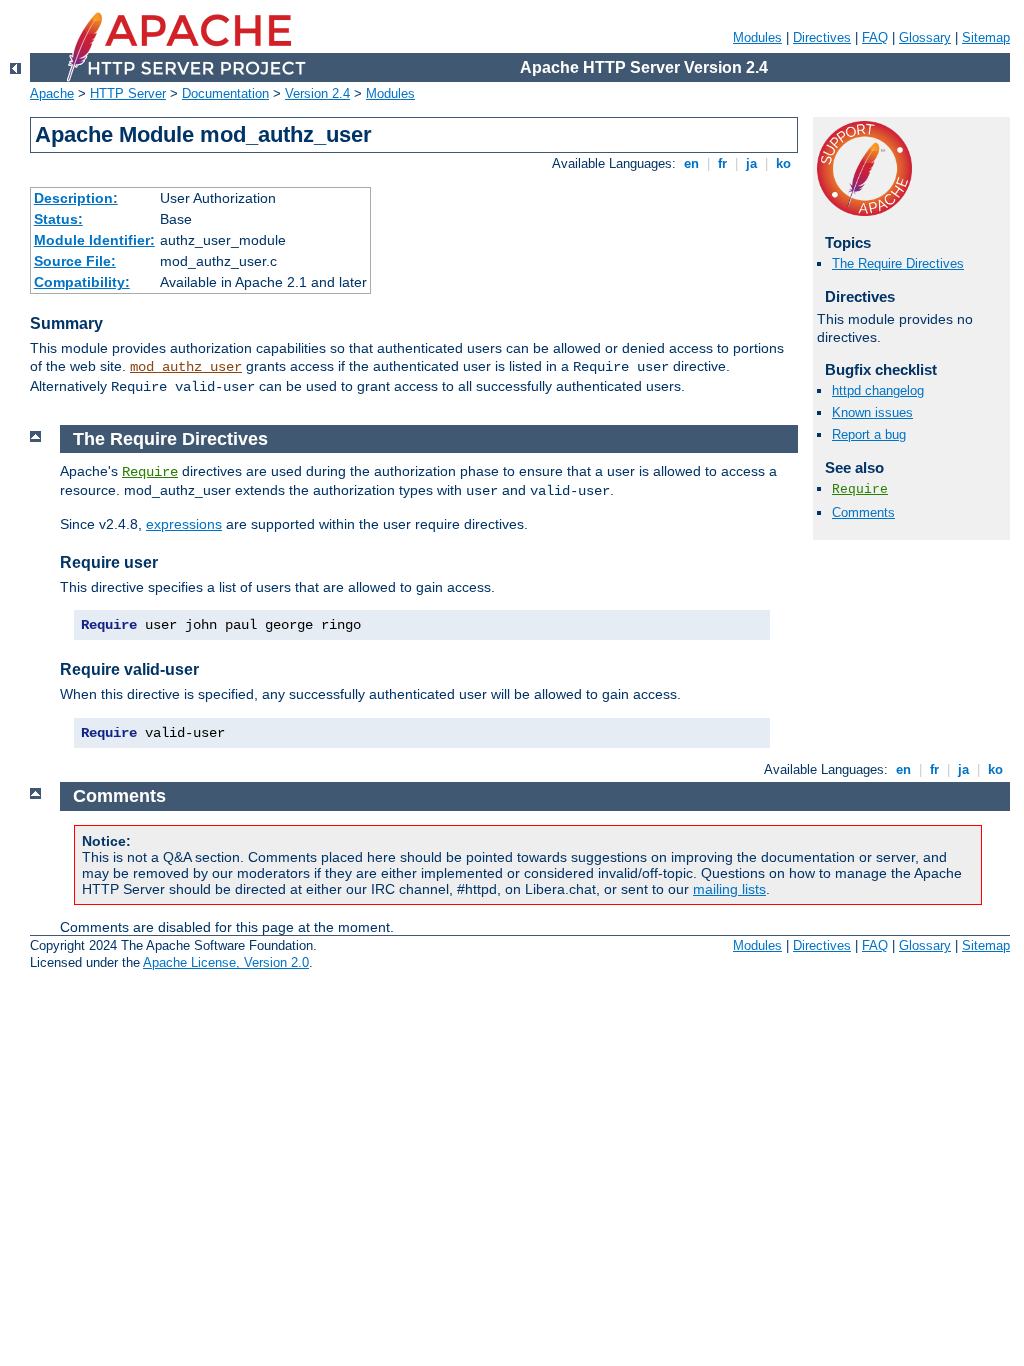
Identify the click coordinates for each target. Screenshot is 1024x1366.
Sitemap (986, 37)
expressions (184, 524)
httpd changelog (878, 390)
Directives (822, 37)
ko (783, 163)
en (691, 163)
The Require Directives (898, 263)
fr (722, 163)
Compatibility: (82, 282)
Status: (58, 219)
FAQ (875, 37)
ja (751, 163)
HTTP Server (128, 93)
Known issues (872, 412)
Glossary (925, 37)
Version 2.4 (317, 93)
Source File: (75, 261)
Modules (757, 37)
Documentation (225, 93)
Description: (76, 198)
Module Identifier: (94, 240)
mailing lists (729, 889)
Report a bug (869, 434)
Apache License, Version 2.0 (226, 962)
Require (860, 489)
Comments (863, 512)
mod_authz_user (186, 367)
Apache (52, 93)
